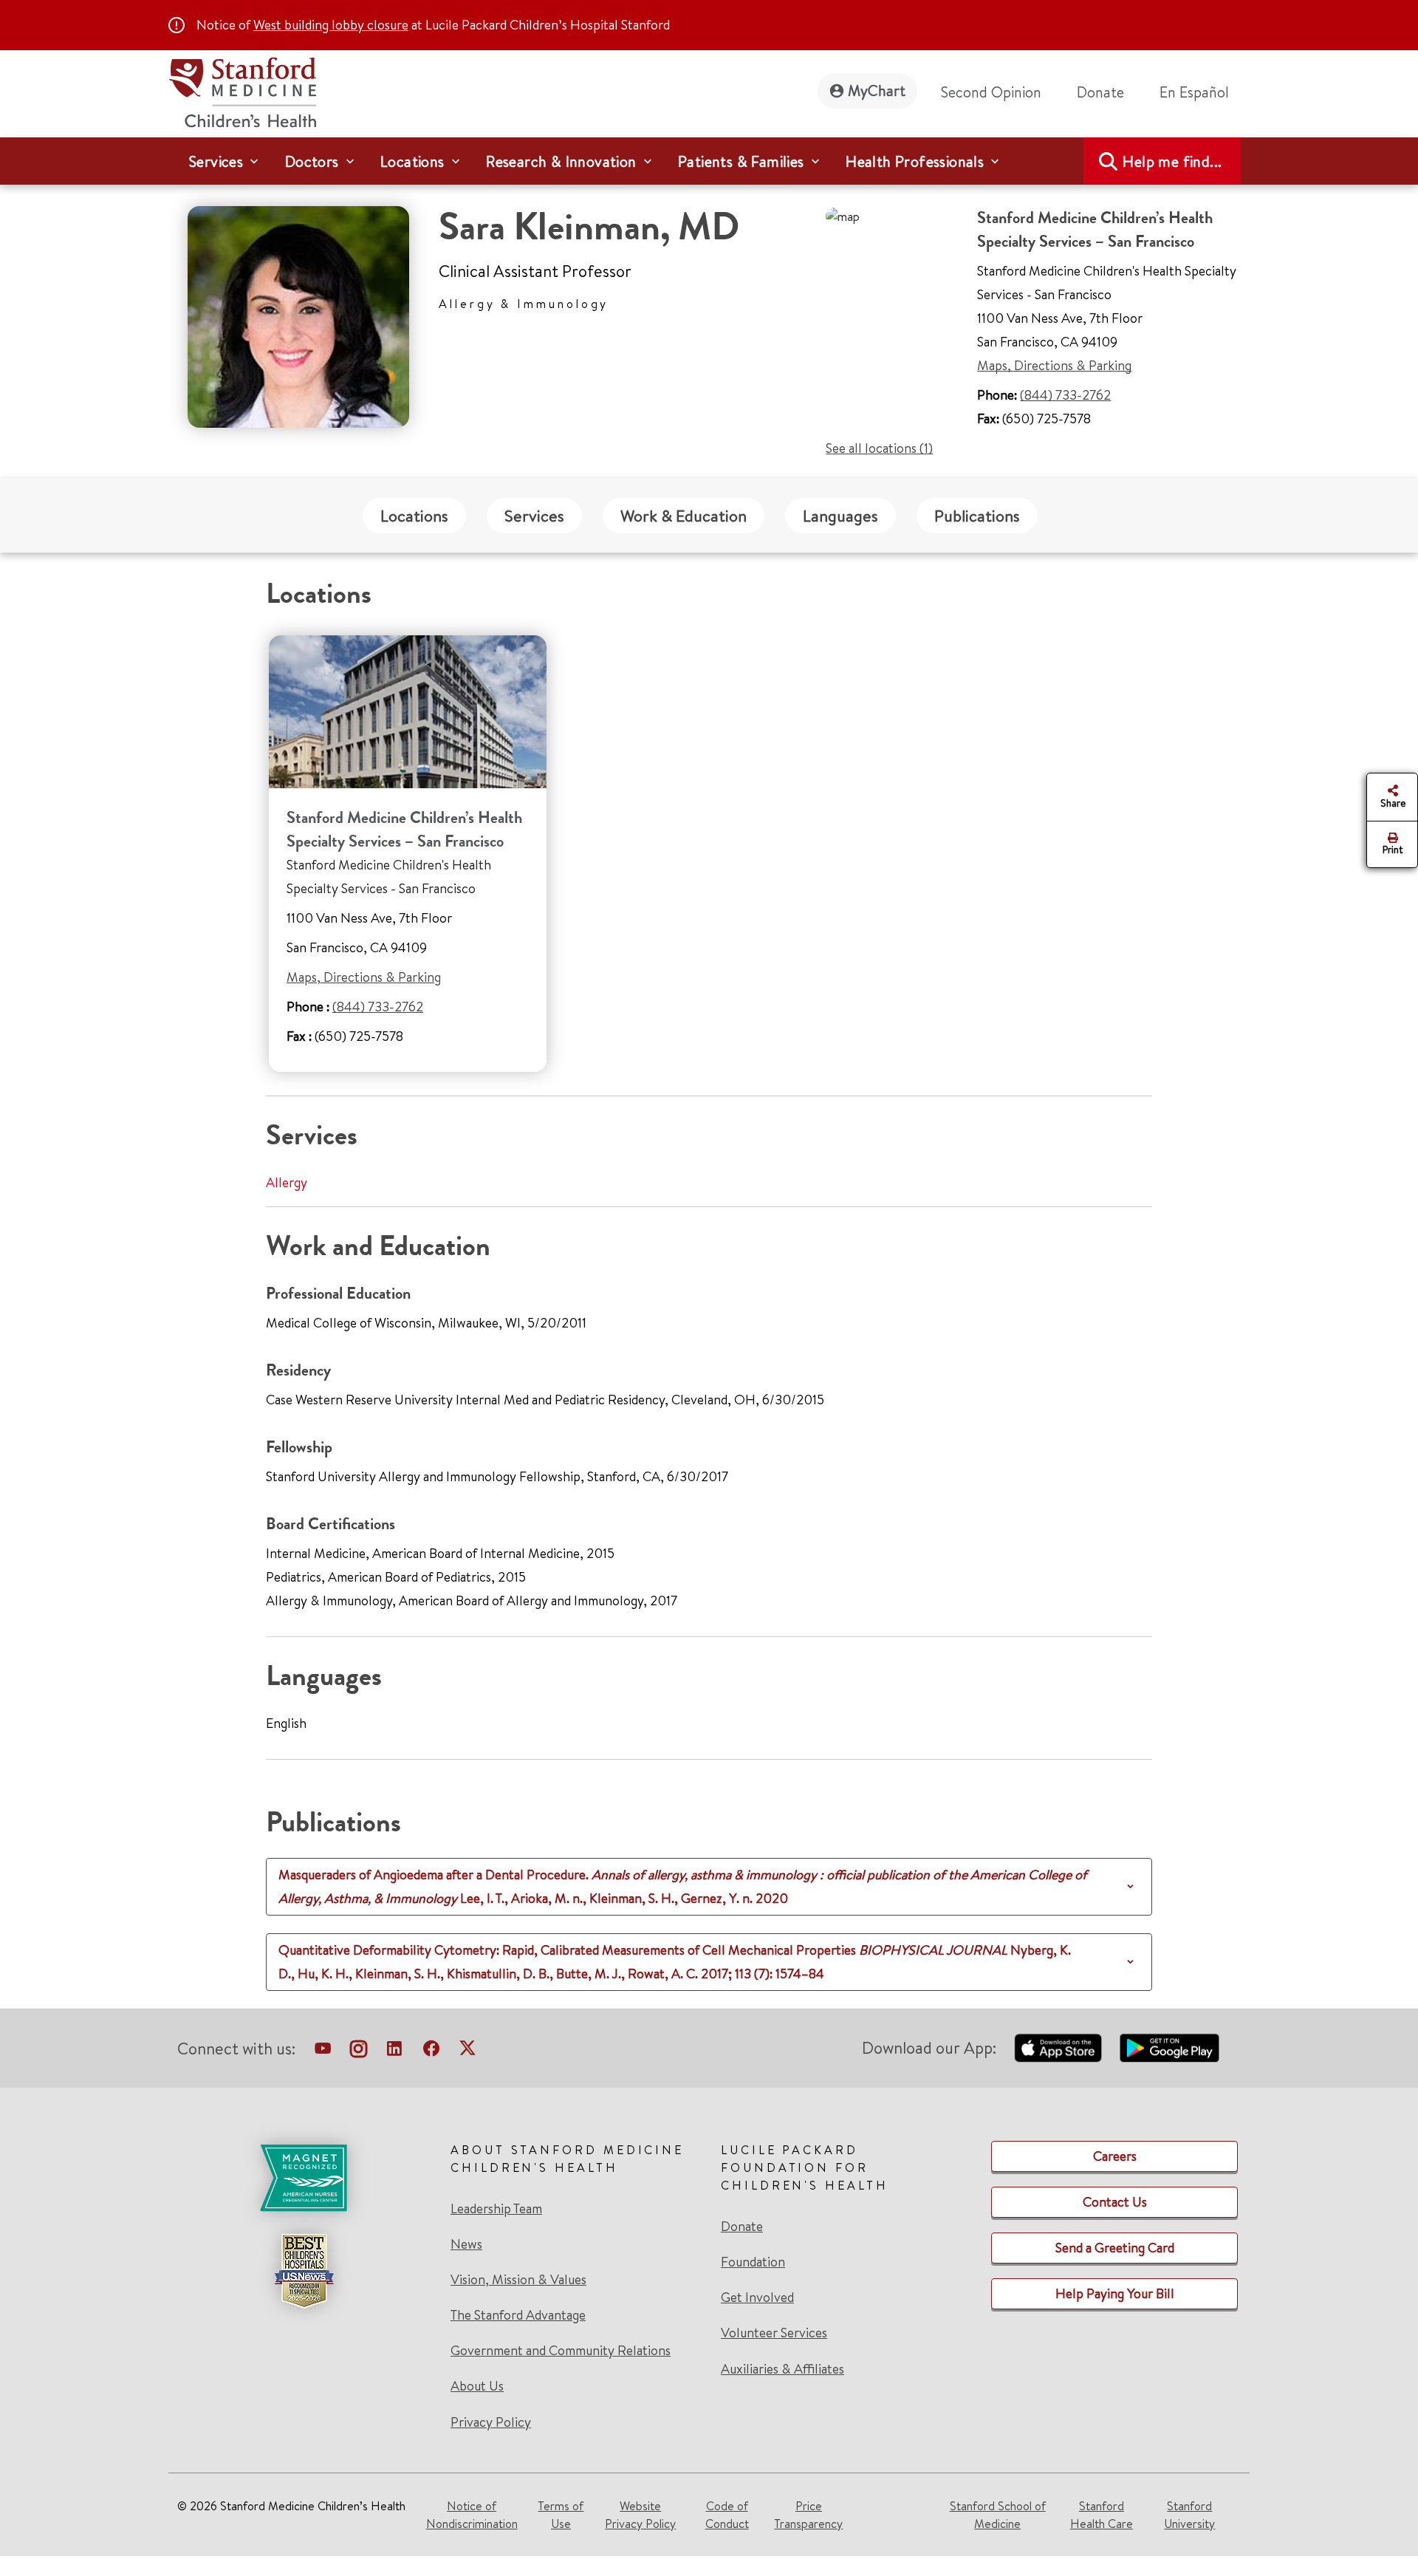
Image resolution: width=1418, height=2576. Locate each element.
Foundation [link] (753, 2262)
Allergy (287, 1182)
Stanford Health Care (1102, 2515)
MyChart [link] (877, 90)
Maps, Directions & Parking (1054, 365)
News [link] (466, 2244)
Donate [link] (1100, 92)
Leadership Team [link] (496, 2209)
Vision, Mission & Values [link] (518, 2280)
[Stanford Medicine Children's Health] (242, 90)
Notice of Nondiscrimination (472, 2515)
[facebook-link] (431, 2051)
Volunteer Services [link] (774, 2333)
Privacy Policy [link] (491, 2422)
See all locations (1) (879, 448)
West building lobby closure (331, 25)
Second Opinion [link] (991, 92)
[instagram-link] (359, 2051)
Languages (840, 516)
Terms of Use (561, 2515)
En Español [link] (1194, 92)
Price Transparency (808, 2515)
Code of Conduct (727, 2515)
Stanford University (1189, 2515)
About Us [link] (477, 2386)
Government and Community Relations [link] (561, 2351)
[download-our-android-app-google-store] (1169, 2048)
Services (534, 516)
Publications (977, 516)
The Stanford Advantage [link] (518, 2315)
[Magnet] (304, 2178)
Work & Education (684, 516)
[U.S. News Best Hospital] (304, 2271)
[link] (1200, 92)
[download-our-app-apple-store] (1058, 2048)
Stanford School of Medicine (998, 2515)
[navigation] (709, 161)
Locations (414, 516)
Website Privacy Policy (640, 2515)
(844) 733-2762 (1065, 395)
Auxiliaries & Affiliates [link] (782, 2369)
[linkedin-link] (394, 2051)
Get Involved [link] (757, 2297)
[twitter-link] (467, 2051)
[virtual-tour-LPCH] (323, 2051)
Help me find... (1172, 161)
